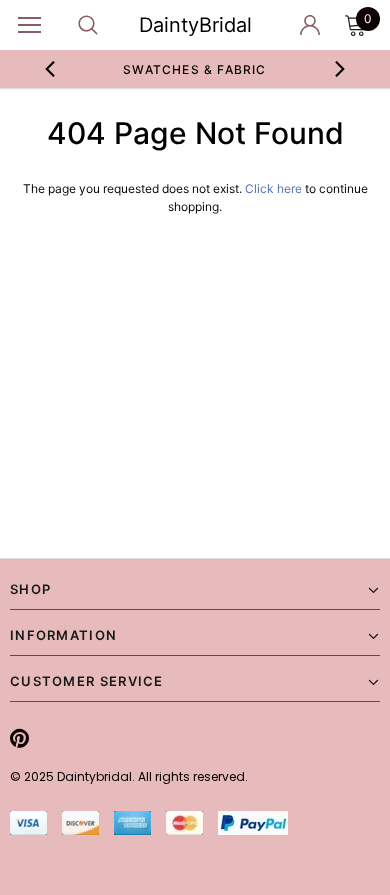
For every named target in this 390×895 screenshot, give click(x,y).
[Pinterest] (19, 738)
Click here (275, 188)
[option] (195, 69)
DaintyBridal (195, 25)
